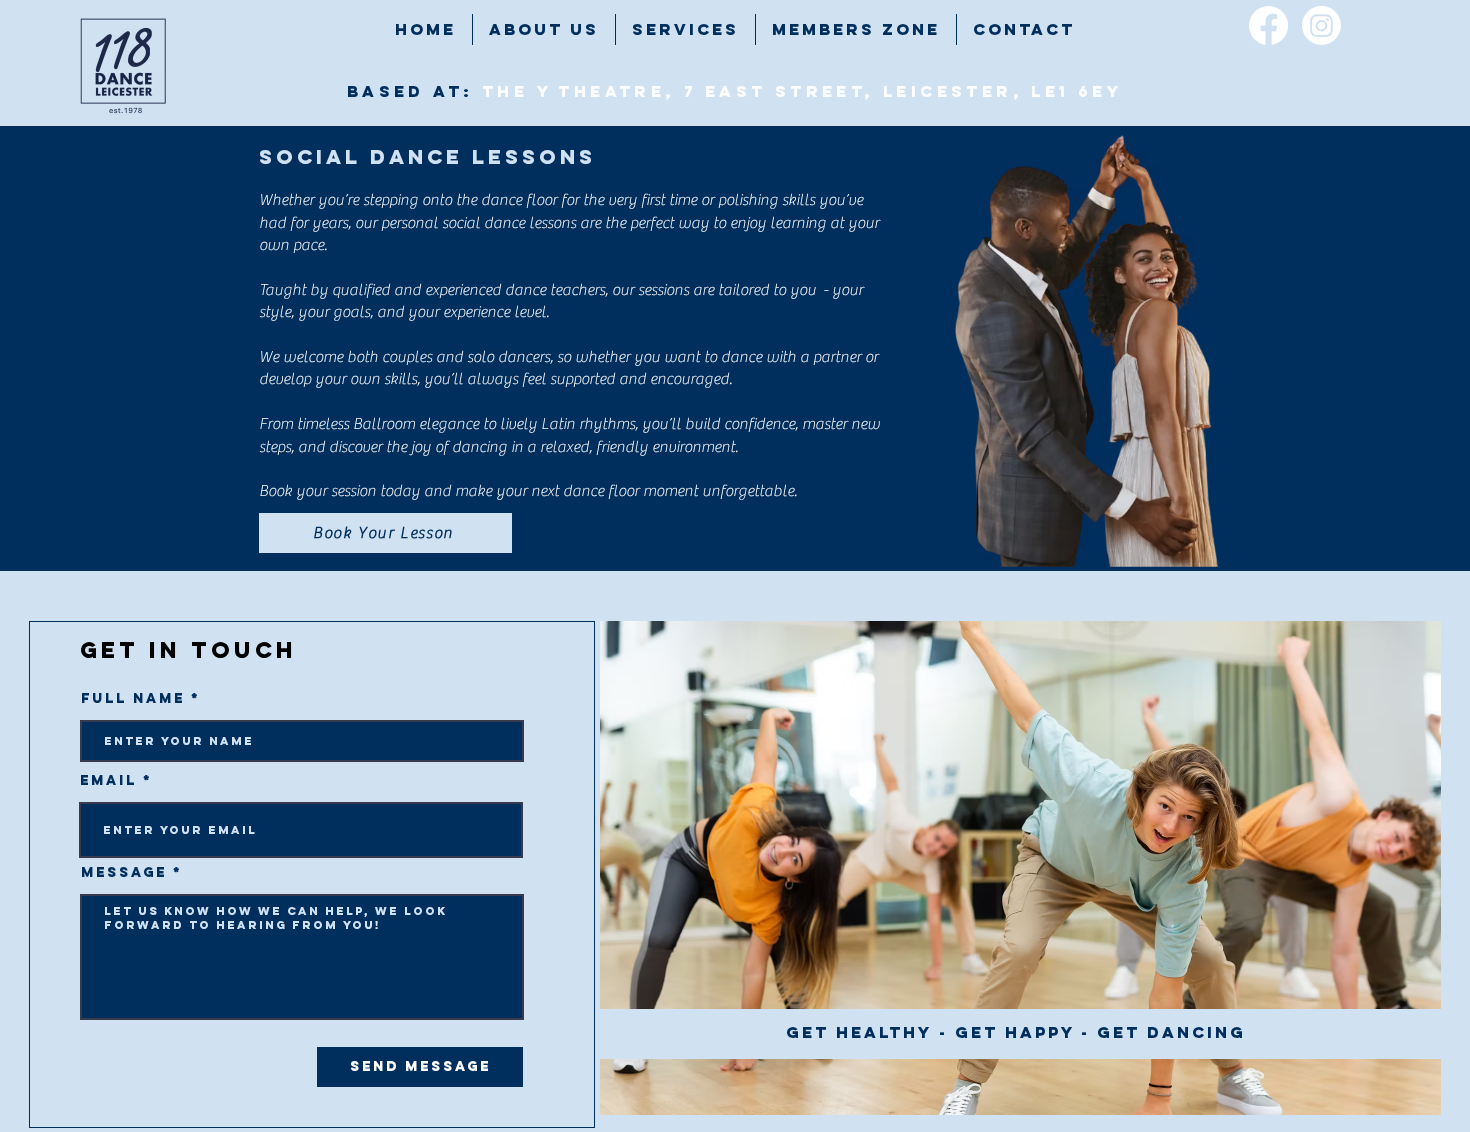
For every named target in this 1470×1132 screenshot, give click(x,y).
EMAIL (108, 781)
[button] (685, 29)
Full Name (133, 699)
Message (124, 873)
